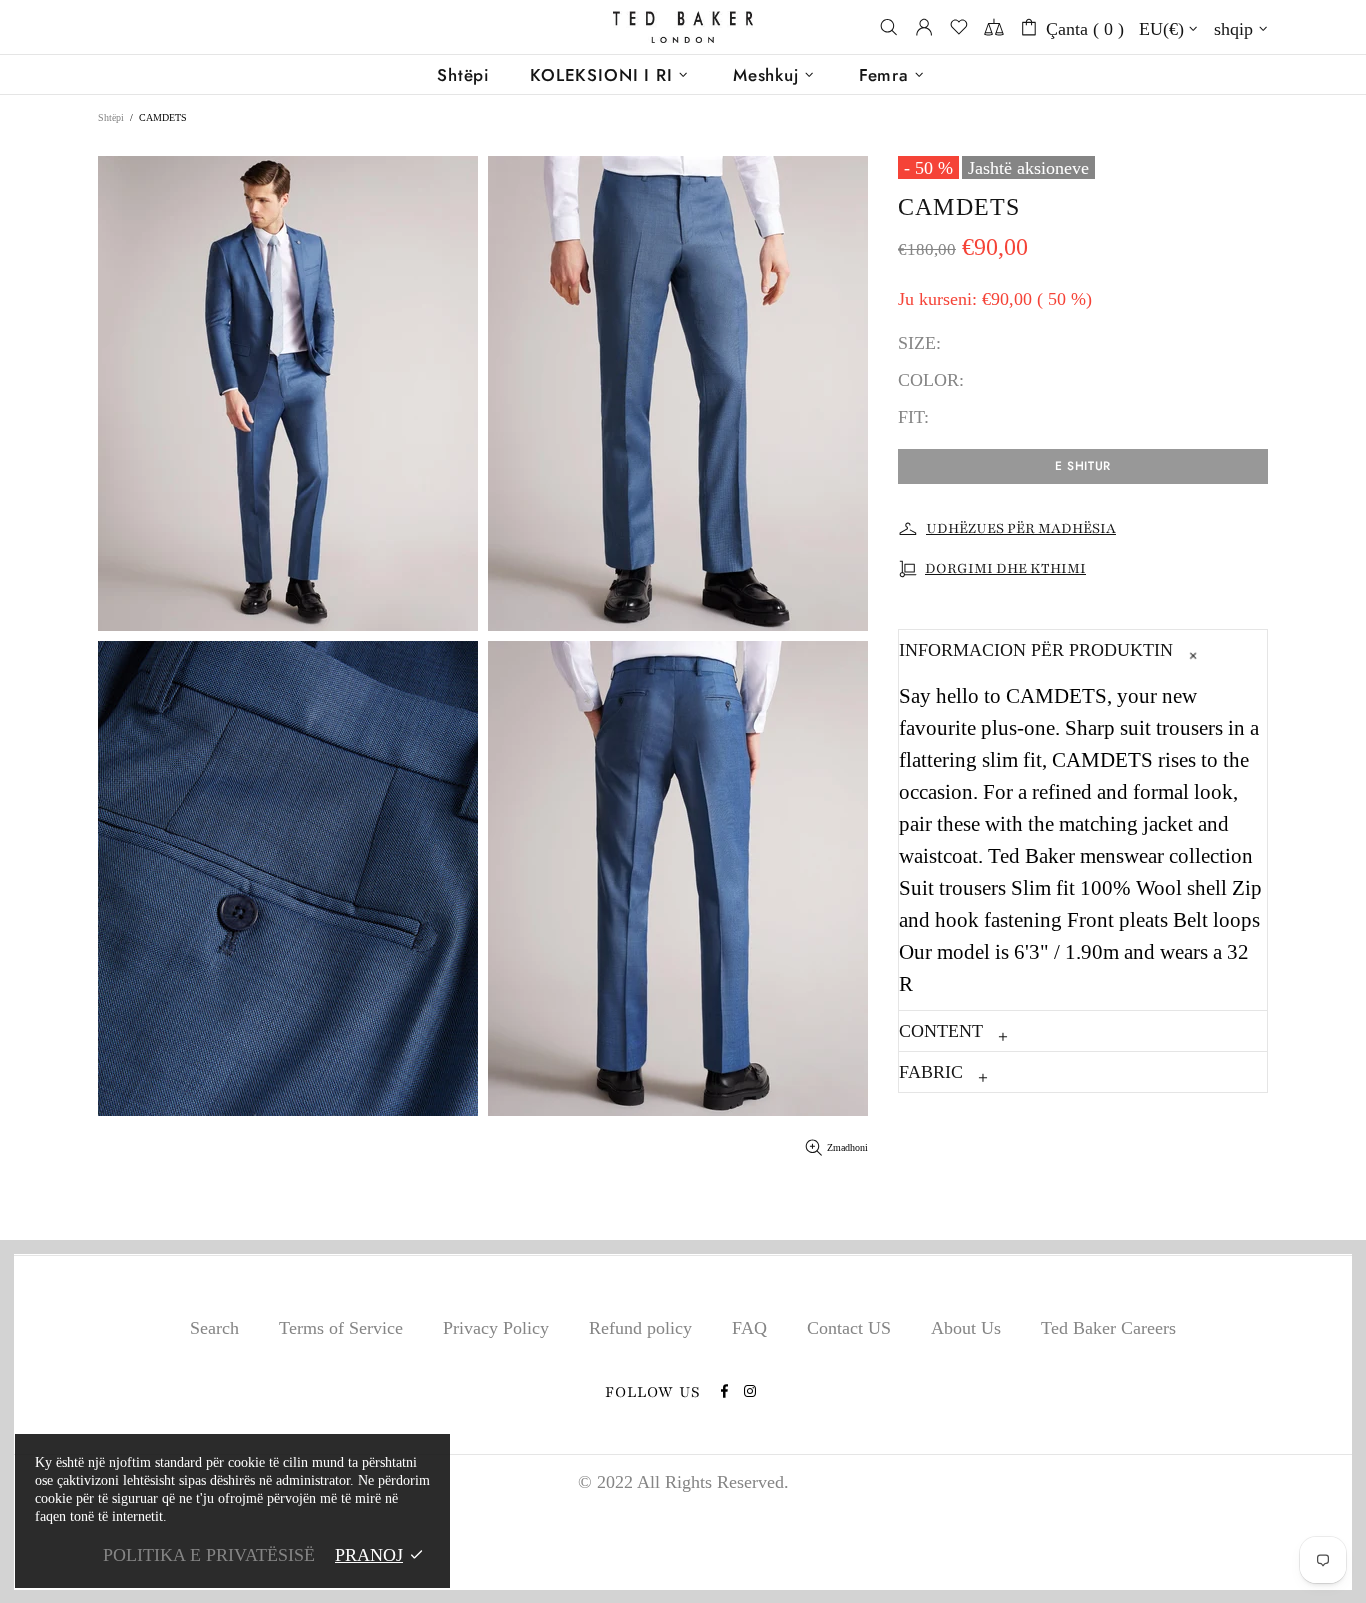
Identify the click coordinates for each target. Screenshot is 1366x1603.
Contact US (849, 1328)
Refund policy (640, 1328)
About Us (966, 1328)
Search (214, 1328)
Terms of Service (341, 1328)
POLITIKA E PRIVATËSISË (209, 1555)
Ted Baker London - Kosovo (683, 27)
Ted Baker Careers (1108, 1328)
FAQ (749, 1328)
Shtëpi (111, 117)
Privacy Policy (496, 1328)
